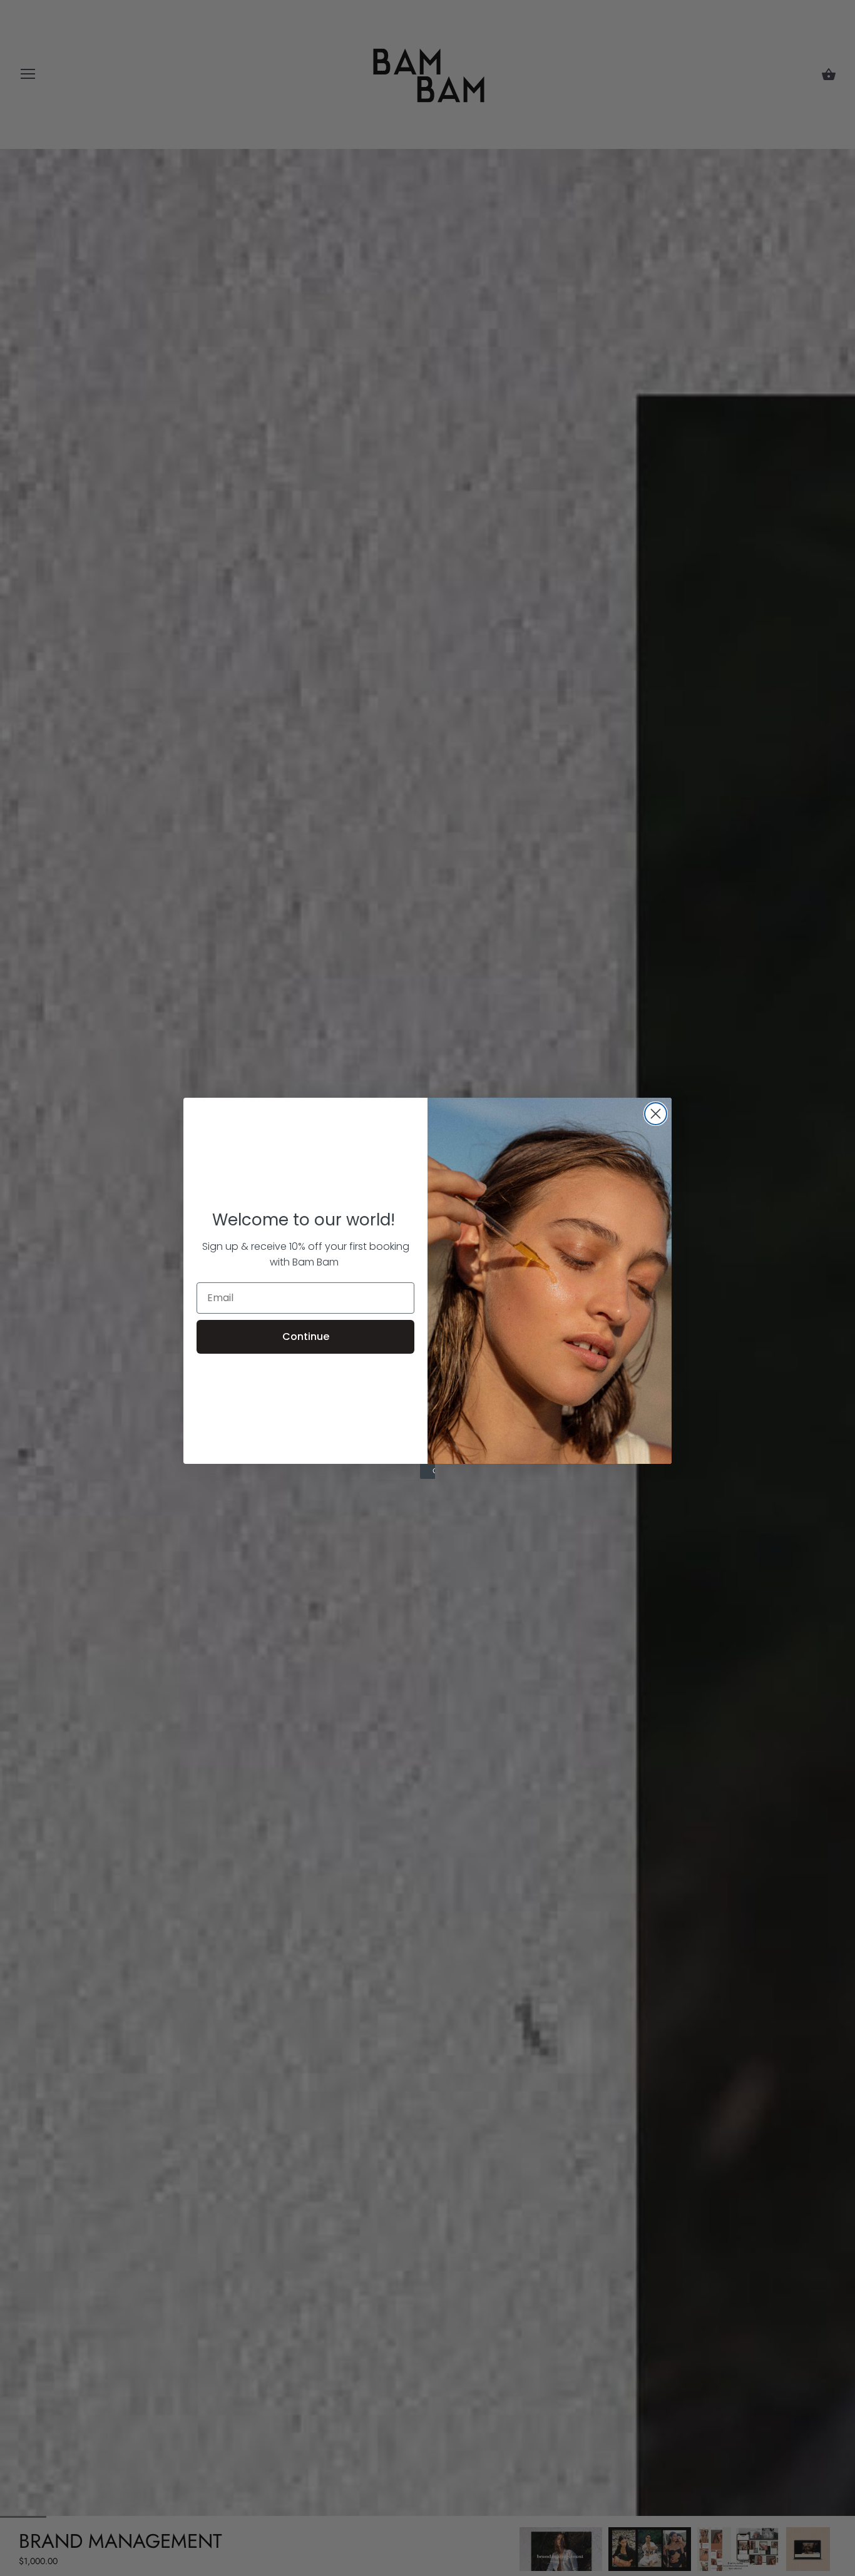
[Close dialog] (656, 1114)
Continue (306, 1337)
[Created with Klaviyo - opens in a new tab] (427, 1471)
